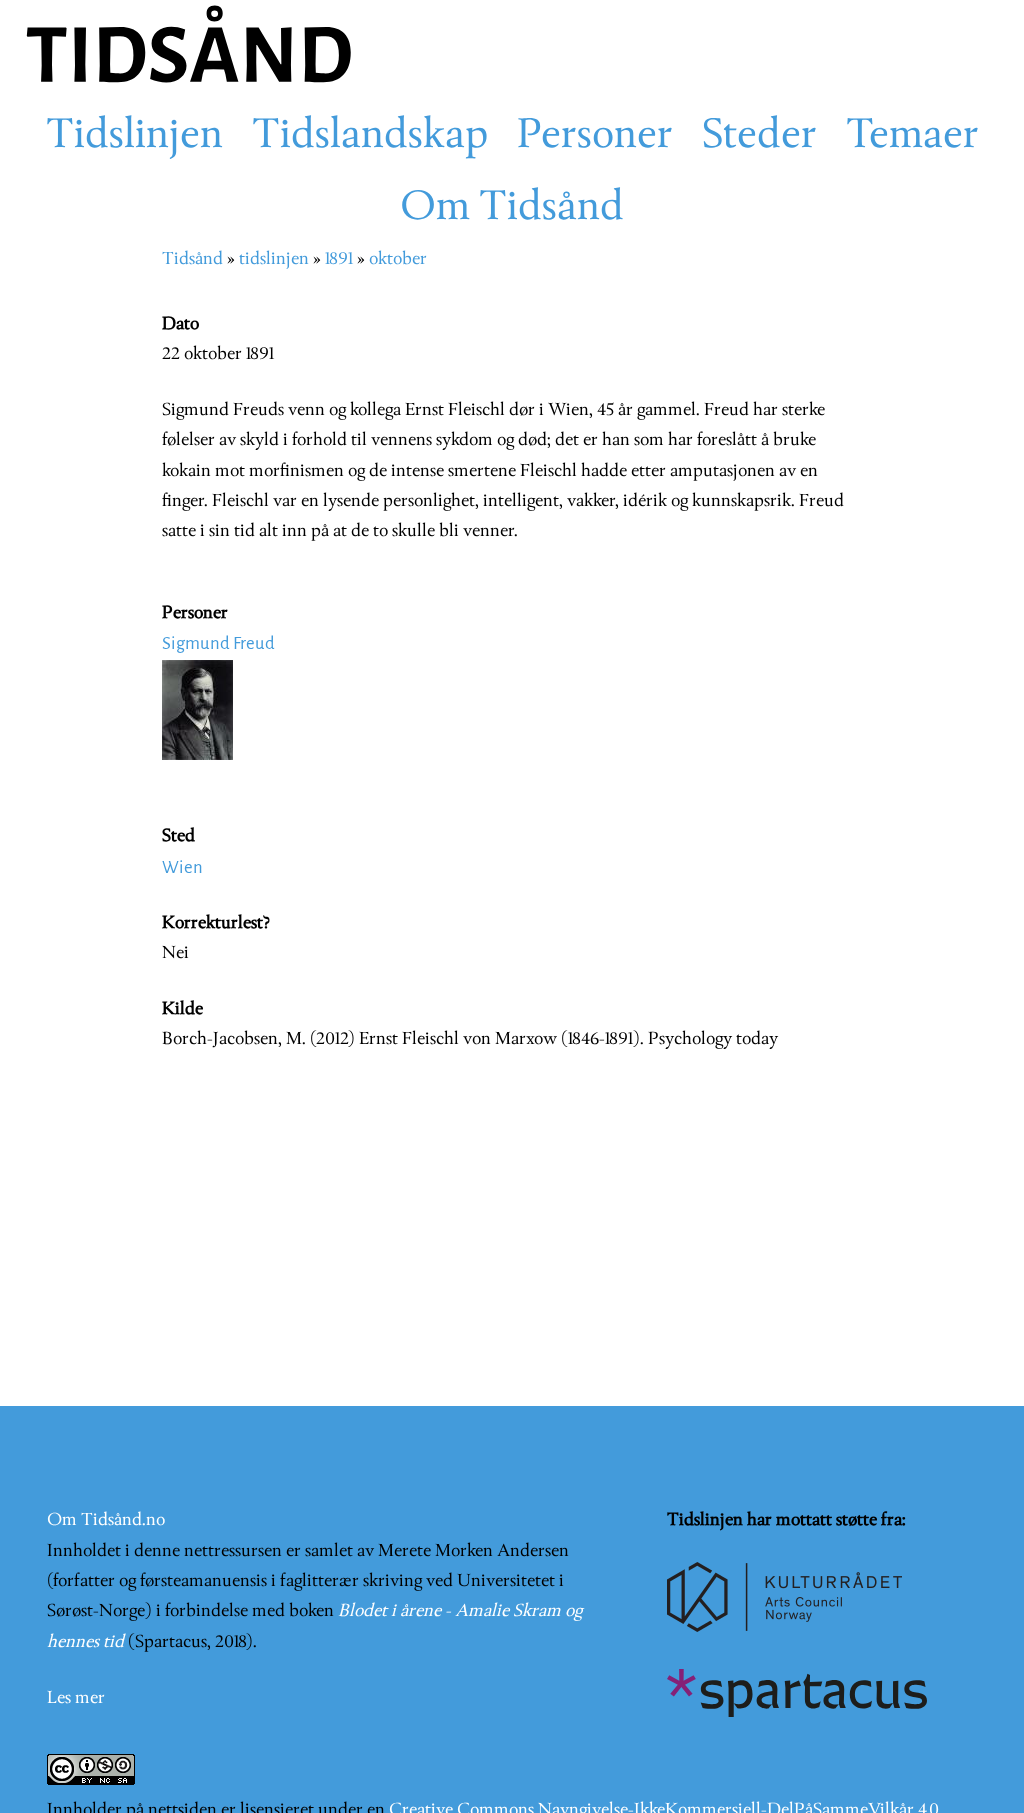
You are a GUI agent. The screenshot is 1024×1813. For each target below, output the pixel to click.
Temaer (912, 137)
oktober (398, 259)
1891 (339, 259)
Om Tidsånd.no (106, 1520)
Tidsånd (192, 259)
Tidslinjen (134, 137)
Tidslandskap (370, 137)
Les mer (76, 1698)
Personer (595, 137)
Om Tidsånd (512, 209)
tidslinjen (274, 259)
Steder (759, 137)
